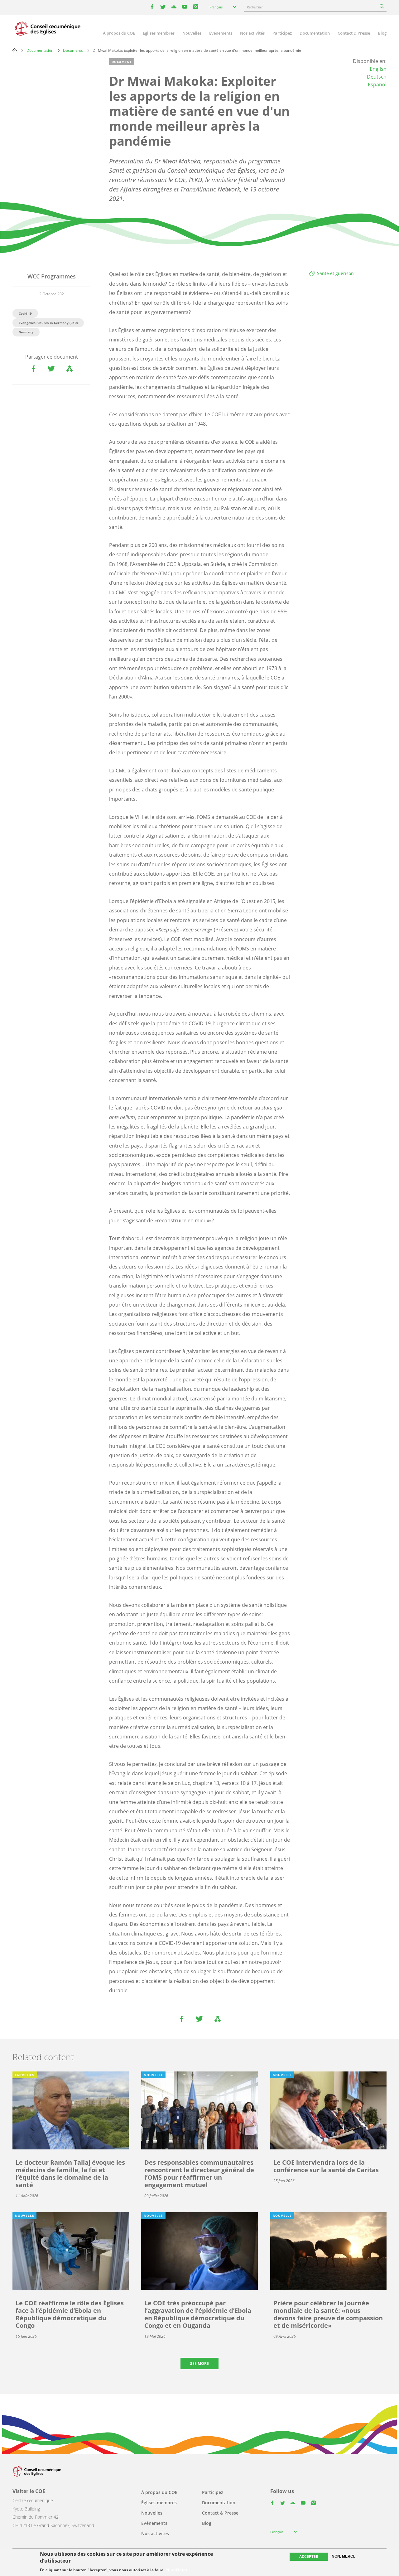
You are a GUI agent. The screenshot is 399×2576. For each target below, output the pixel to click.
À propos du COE (119, 33)
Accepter (309, 2557)
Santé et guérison (335, 273)
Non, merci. (343, 2556)
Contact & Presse (354, 33)
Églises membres (159, 33)
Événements (221, 33)
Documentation (315, 33)
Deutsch (377, 77)
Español (377, 85)
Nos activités (252, 33)
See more (199, 2363)
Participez (282, 33)
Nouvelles (192, 33)
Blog (382, 33)
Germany (26, 332)
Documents (73, 50)
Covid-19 (25, 313)
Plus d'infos (176, 2570)
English (378, 69)
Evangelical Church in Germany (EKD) (48, 323)
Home (15, 50)
